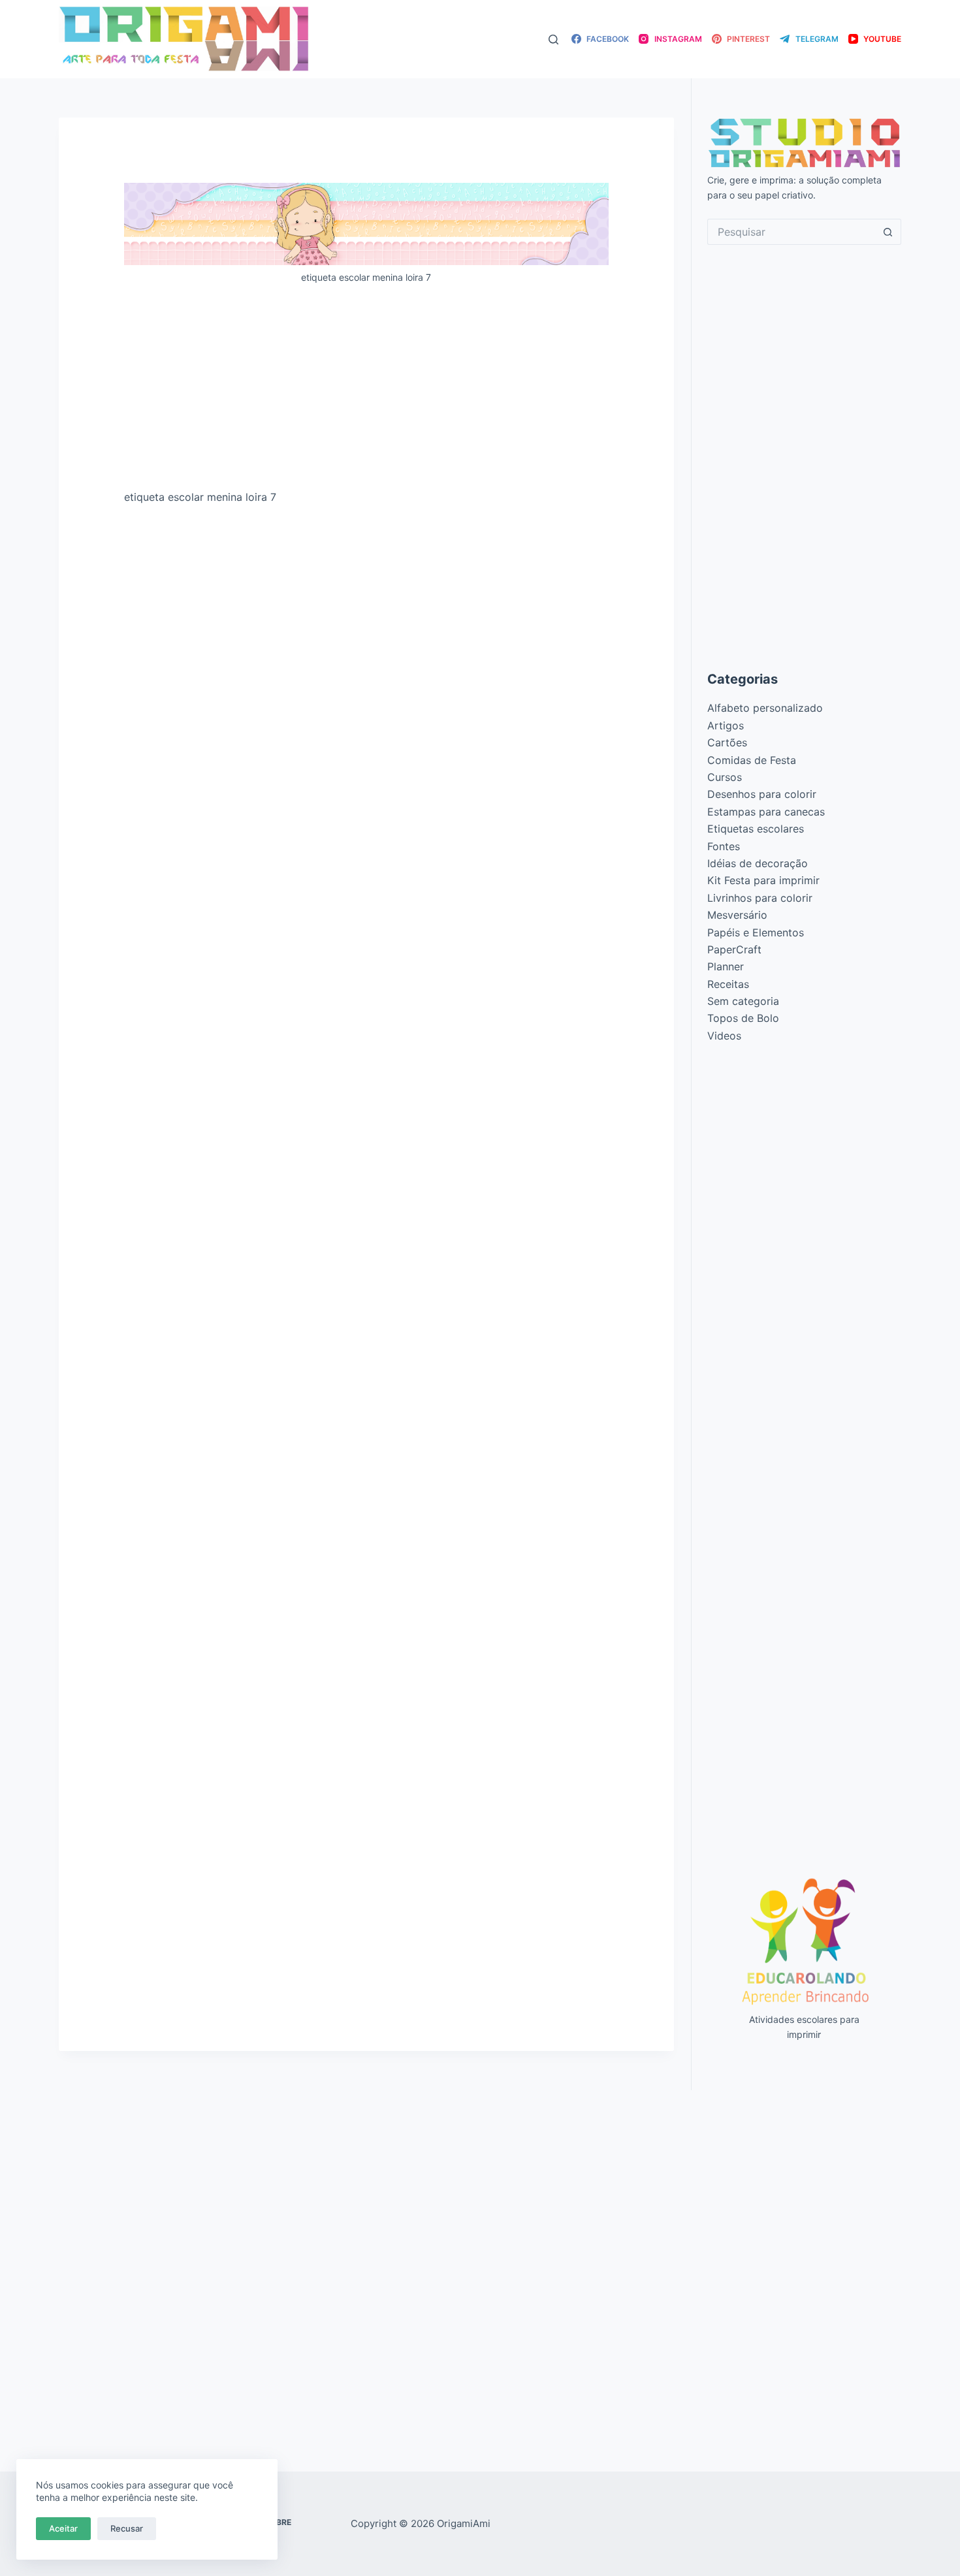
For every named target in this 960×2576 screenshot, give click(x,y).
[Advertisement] (366, 392)
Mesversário (737, 915)
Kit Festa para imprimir (763, 880)
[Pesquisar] (553, 40)
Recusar (127, 2528)
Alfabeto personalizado (765, 708)
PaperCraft (734, 949)
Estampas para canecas (766, 812)
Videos (724, 1036)
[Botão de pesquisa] (888, 232)
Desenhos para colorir (762, 794)
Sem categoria (743, 1001)
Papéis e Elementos (756, 932)
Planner (726, 966)
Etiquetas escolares (756, 829)
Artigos (726, 725)
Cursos (725, 777)
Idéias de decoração (758, 863)
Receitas (728, 984)
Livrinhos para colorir (760, 898)
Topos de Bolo (743, 1018)
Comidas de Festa (752, 760)
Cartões (727, 742)
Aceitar (63, 2528)
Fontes (724, 846)
